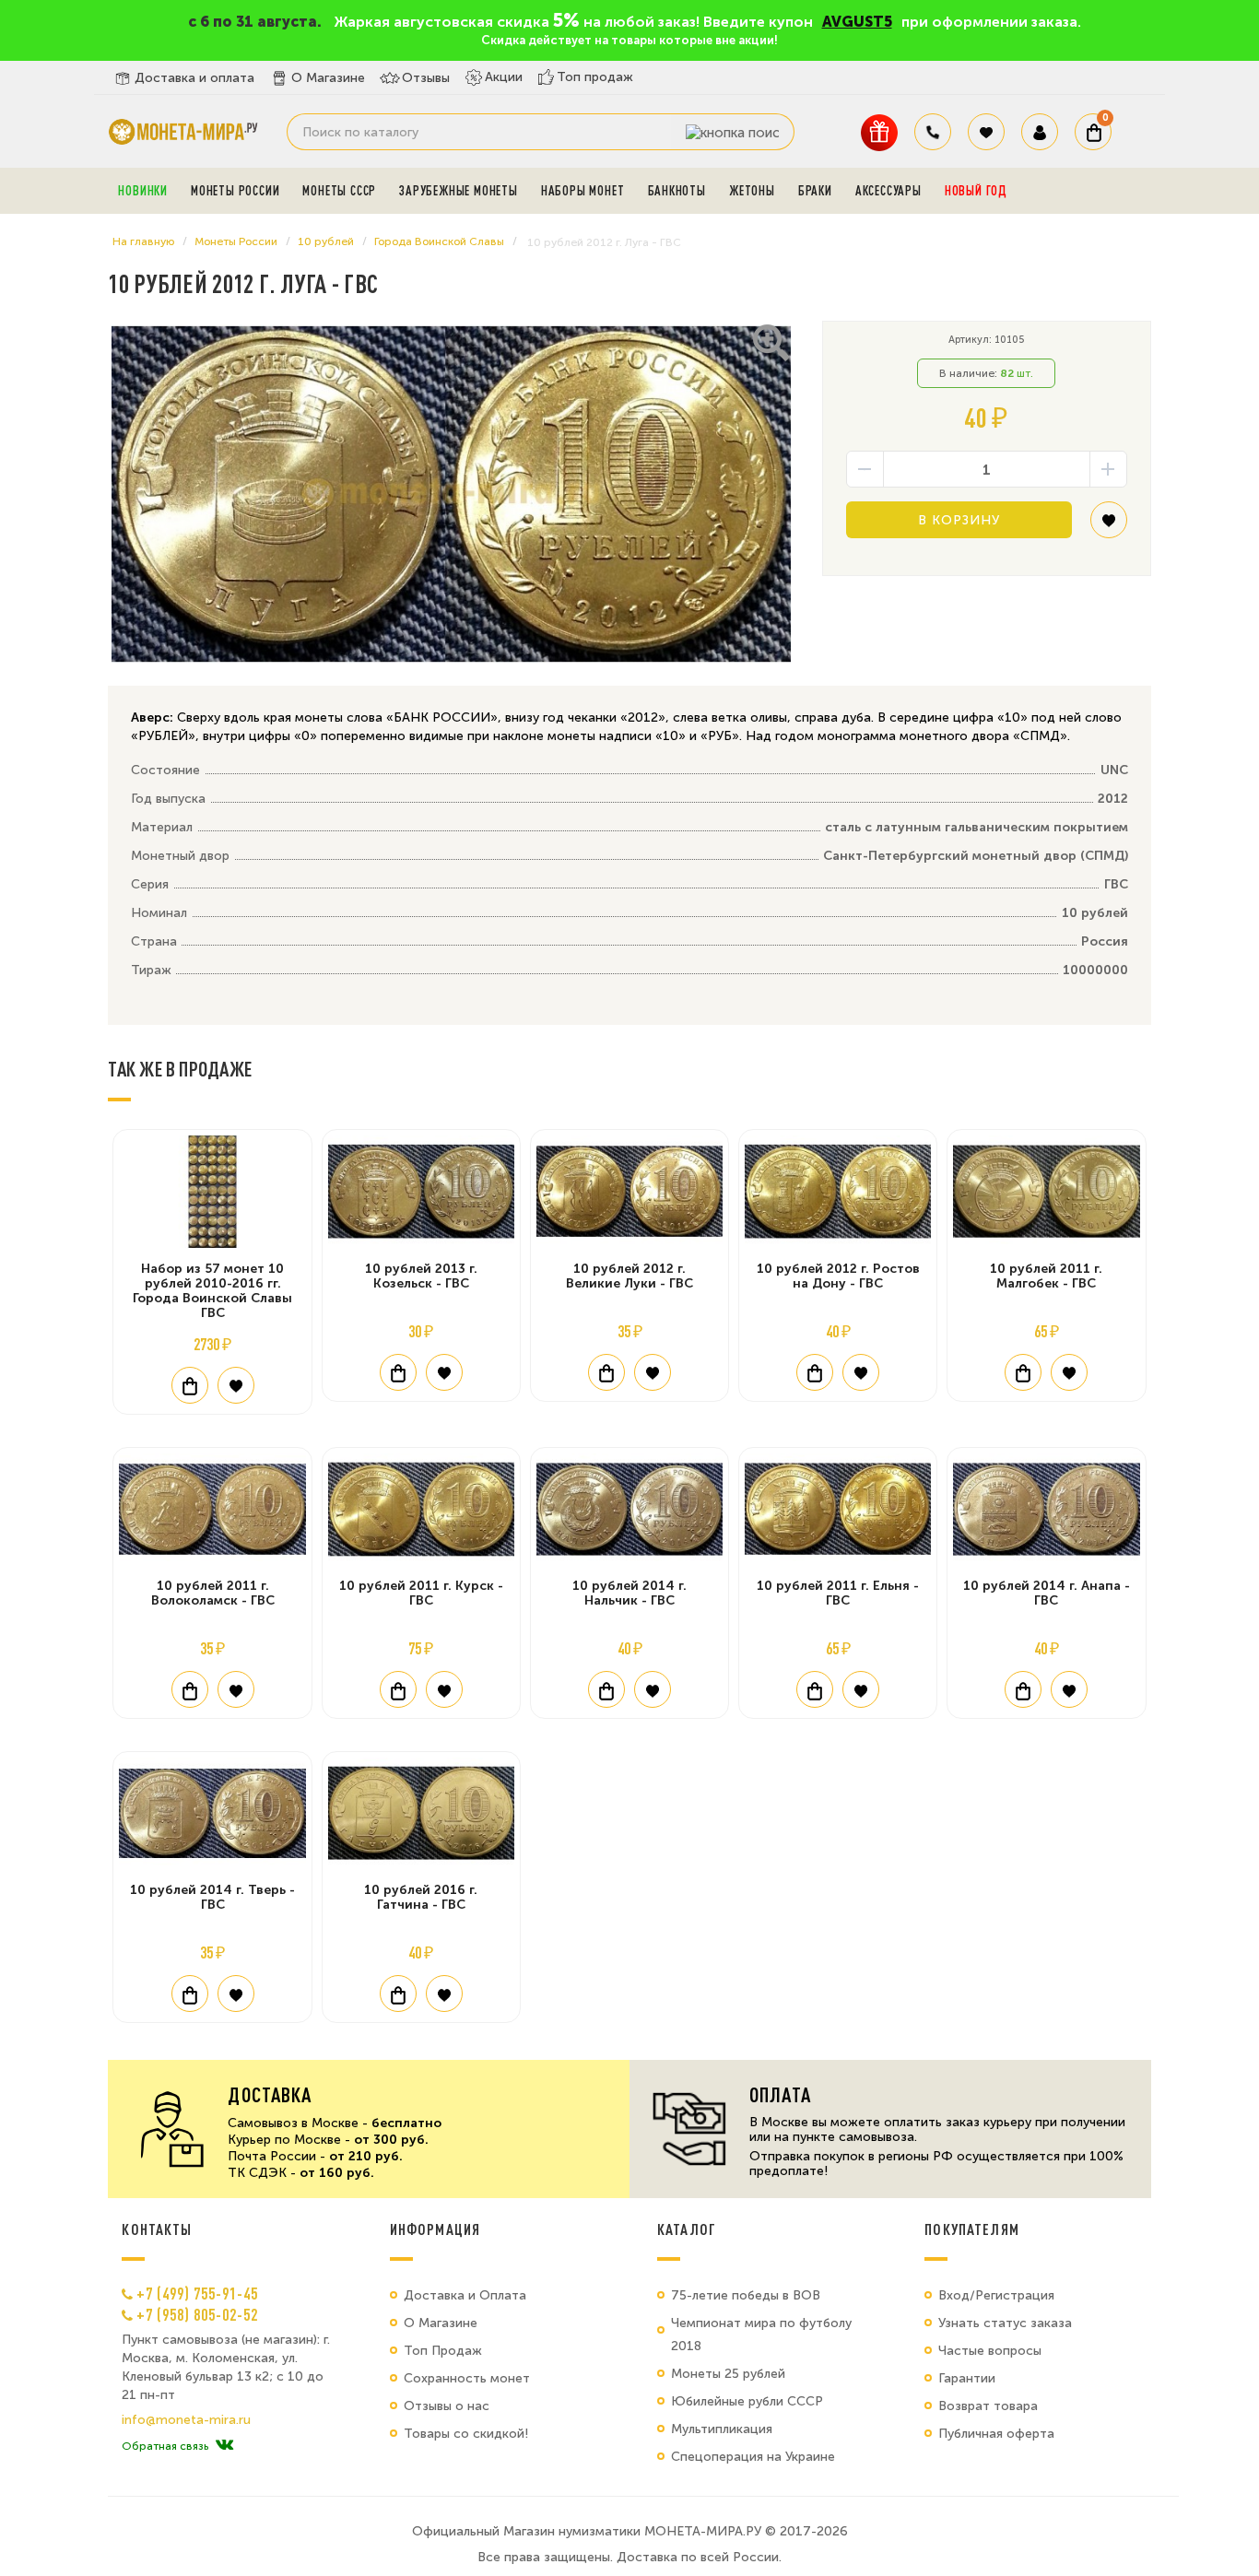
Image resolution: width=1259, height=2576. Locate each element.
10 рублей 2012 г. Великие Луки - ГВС (629, 1276)
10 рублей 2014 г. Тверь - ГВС (212, 1897)
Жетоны (752, 191)
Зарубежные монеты (459, 191)
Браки (815, 191)
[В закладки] (1109, 527)
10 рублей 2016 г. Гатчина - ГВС (421, 1897)
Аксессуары (888, 191)
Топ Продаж (443, 2351)
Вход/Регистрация (996, 2295)
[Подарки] (879, 132)
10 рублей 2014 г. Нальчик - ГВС (629, 1593)
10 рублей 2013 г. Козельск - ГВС (421, 1276)
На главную (143, 241)
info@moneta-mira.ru (186, 2420)
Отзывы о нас (447, 2406)
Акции (504, 77)
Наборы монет (583, 191)
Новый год (976, 191)
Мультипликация (722, 2429)
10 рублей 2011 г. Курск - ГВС (421, 1593)
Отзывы (426, 78)
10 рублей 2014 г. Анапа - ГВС (1047, 1593)
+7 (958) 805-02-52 (197, 2314)
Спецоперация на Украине (753, 2457)
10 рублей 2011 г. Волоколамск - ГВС (213, 1593)
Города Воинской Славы (439, 241)
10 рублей (326, 241)
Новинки (143, 191)
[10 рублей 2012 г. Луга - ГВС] (451, 494)
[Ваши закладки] (986, 132)
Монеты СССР (339, 191)
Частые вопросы (990, 2351)
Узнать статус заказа (1005, 2323)
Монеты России (235, 191)
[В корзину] (190, 1385)
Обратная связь (165, 2446)
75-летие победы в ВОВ (746, 2295)
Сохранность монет (467, 2378)
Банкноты (677, 191)
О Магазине (328, 78)
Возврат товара (988, 2406)
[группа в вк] (224, 2446)
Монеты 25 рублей (728, 2374)
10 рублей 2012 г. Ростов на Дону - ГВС (838, 1276)
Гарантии (967, 2378)
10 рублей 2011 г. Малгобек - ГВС (1046, 1276)
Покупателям (972, 2229)
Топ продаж (595, 77)
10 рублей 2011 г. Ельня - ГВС (838, 1593)
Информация (435, 2229)
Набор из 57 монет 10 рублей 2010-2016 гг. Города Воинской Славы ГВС (212, 1291)
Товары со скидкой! (466, 2434)
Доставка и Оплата (465, 2295)
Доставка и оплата (194, 78)
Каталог (687, 2229)
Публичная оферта (996, 2434)
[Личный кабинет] (1040, 132)
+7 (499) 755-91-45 (197, 2293)
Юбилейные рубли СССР (747, 2401)
